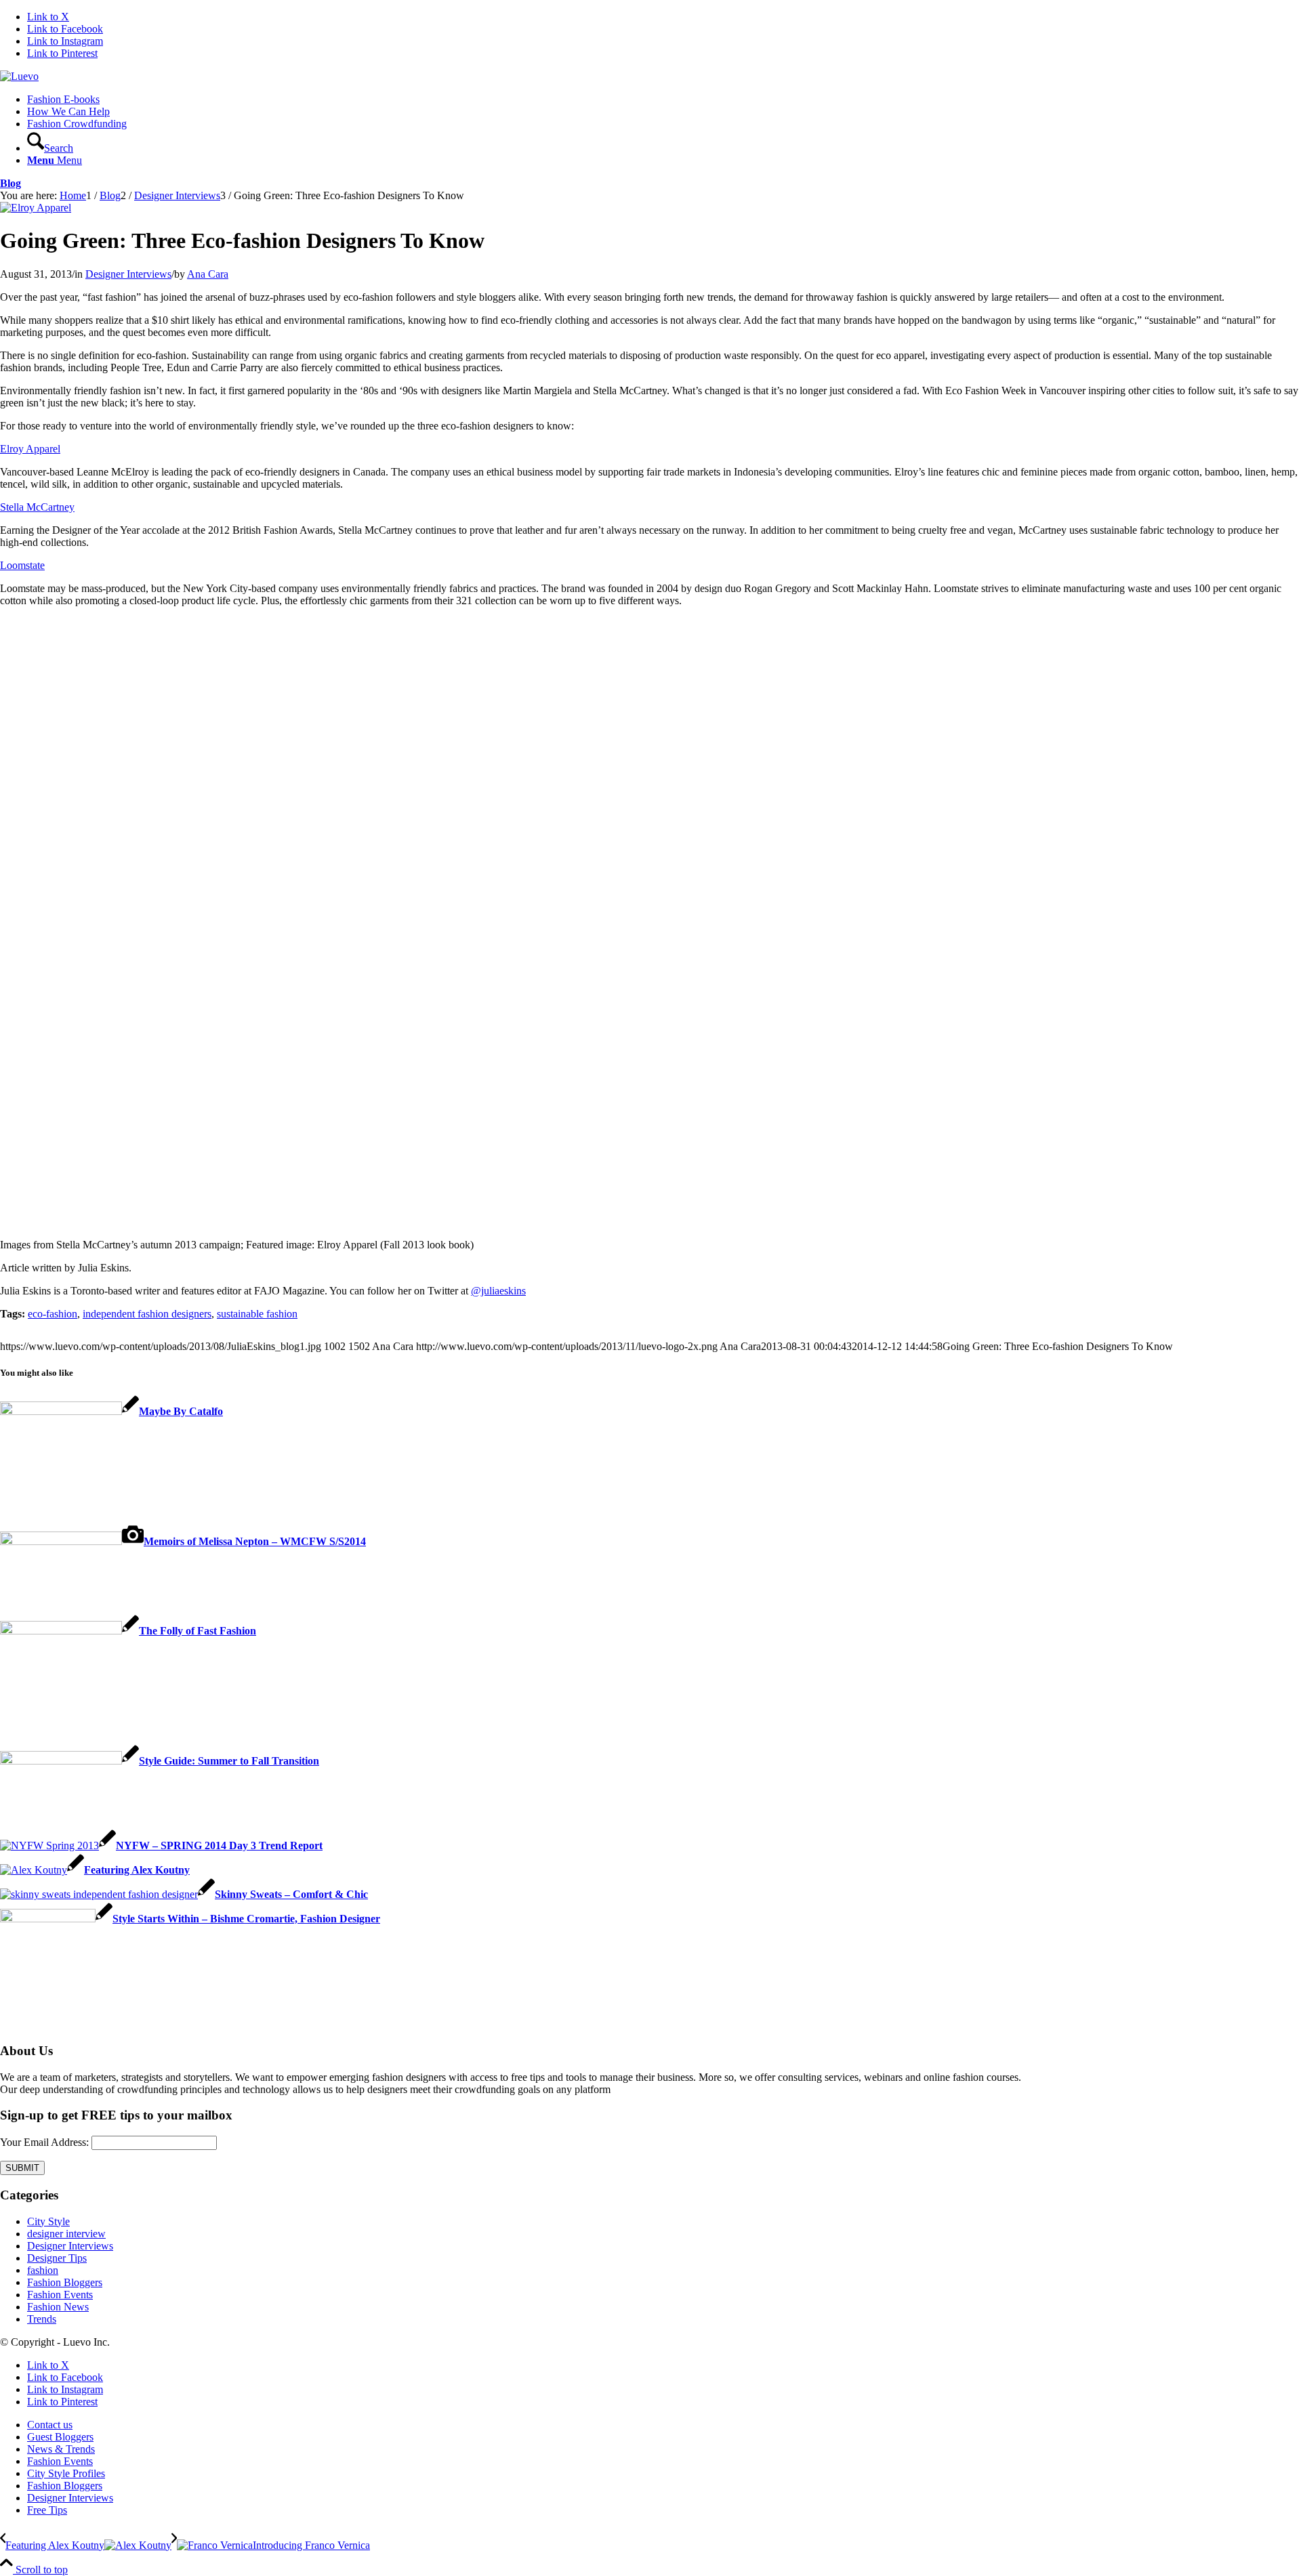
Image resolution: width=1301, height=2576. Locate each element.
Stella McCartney (37, 507)
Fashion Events (60, 2295)
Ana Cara (208, 274)
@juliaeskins (498, 1291)
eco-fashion (53, 1314)
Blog (11, 183)
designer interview (66, 2234)
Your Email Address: (44, 2142)
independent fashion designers (147, 1314)
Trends (42, 2319)
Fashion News (58, 2307)
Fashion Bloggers (65, 2282)
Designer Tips (57, 2258)
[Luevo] (19, 76)
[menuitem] (664, 100)
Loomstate (22, 565)
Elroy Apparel (30, 449)
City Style (48, 2221)
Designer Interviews (128, 274)
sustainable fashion (257, 1314)
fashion (43, 2270)
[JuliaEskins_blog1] (36, 208)
